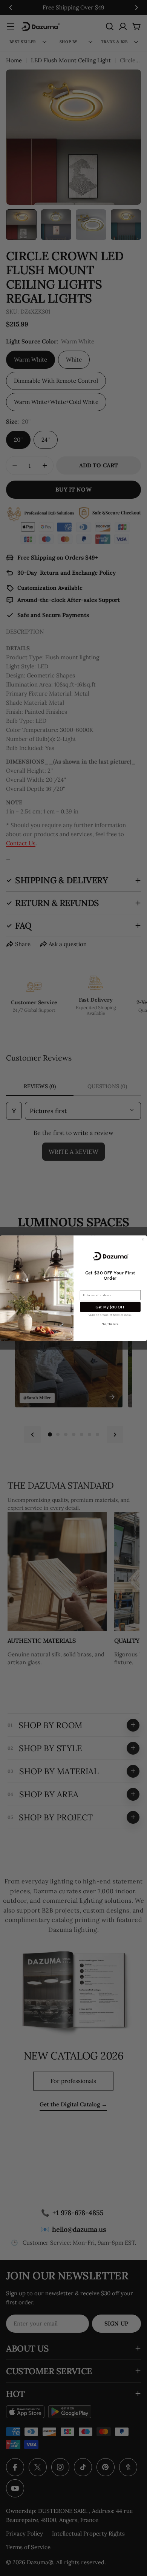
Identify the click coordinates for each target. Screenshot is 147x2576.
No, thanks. (110, 1324)
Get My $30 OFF (110, 1307)
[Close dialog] (143, 1239)
